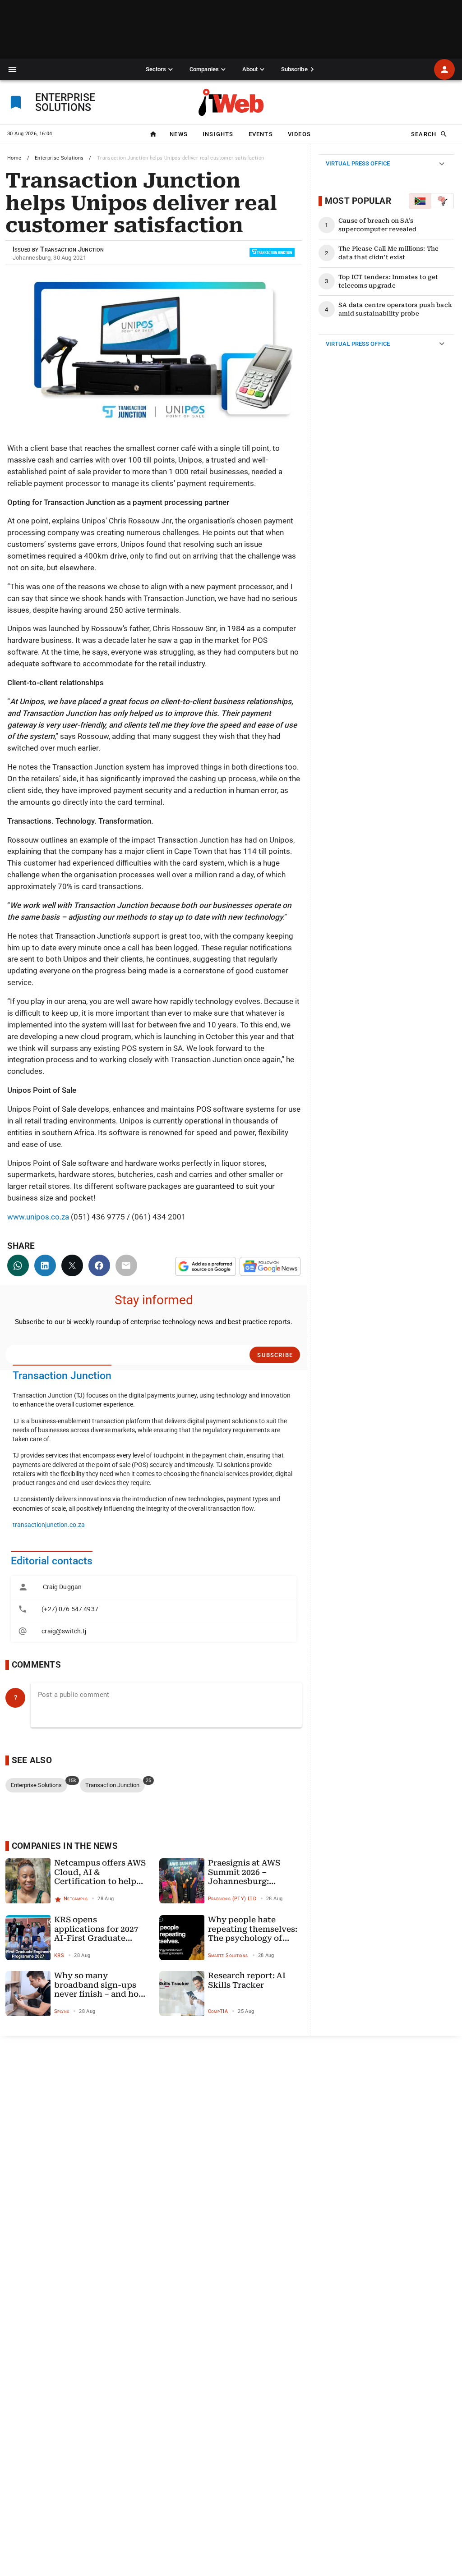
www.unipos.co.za (38, 1217)
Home (14, 158)
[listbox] (154, 1609)
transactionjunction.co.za (49, 1525)
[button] (12, 70)
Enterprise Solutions (59, 158)
